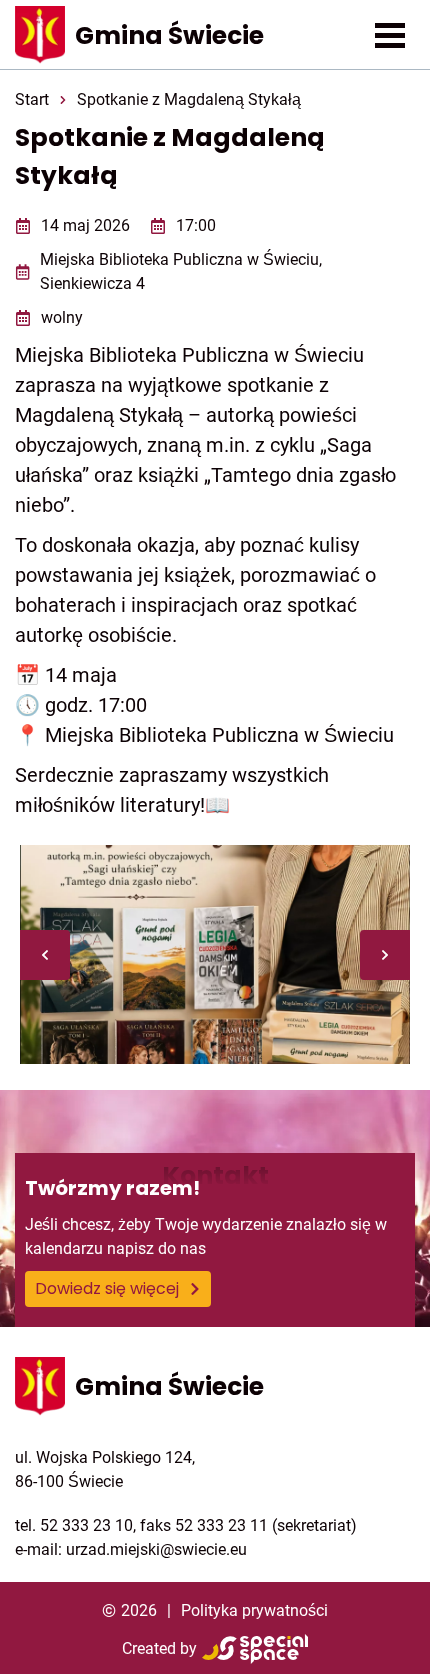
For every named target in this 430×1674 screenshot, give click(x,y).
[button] (390, 35)
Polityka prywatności (254, 1610)
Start (32, 99)
